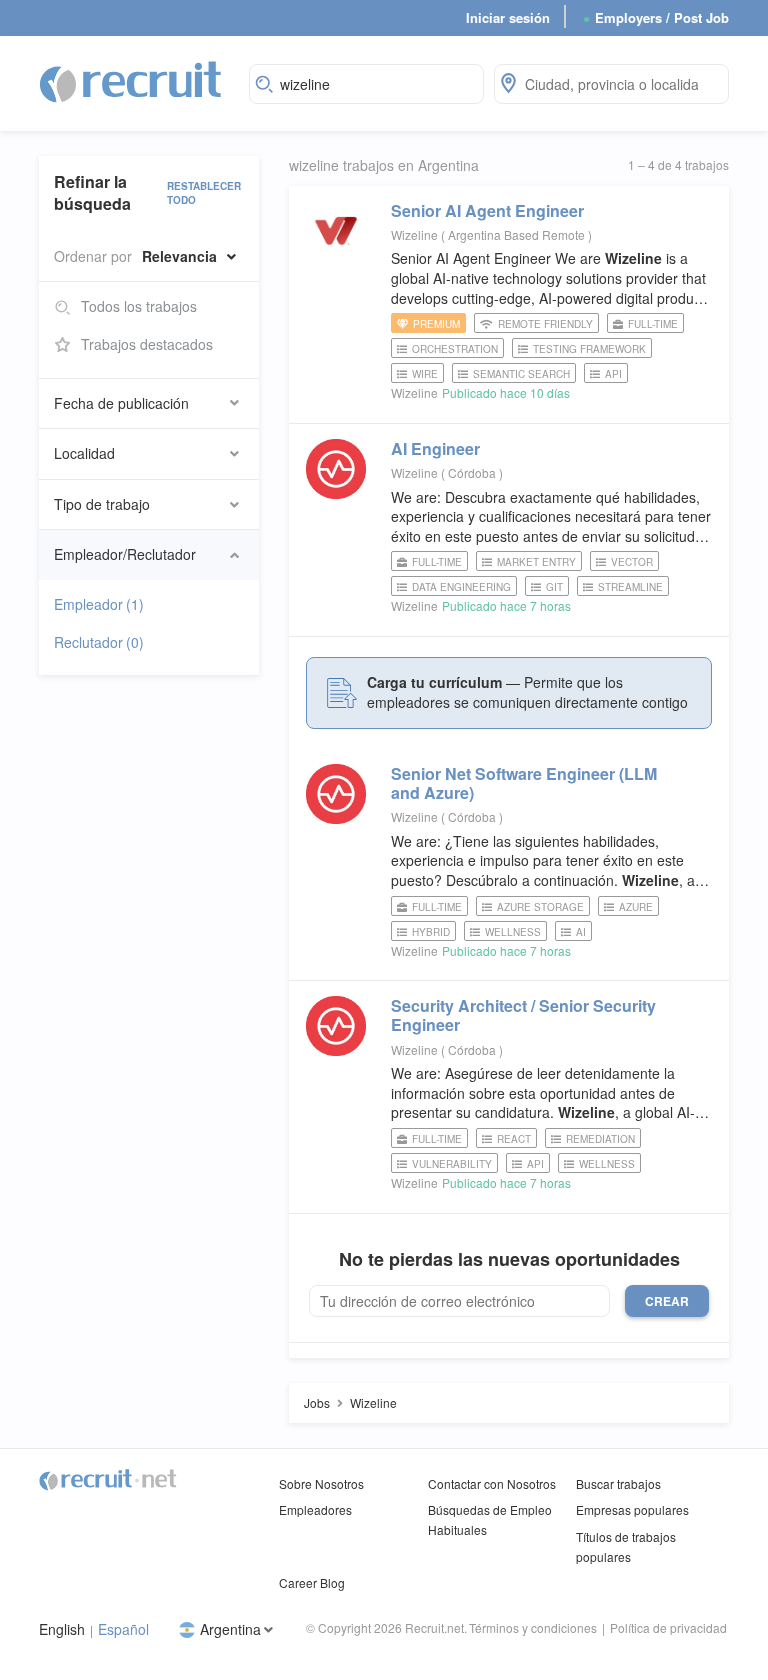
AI (581, 932)
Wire (425, 374)
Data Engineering (461, 587)
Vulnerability (452, 1164)
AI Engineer (435, 448)
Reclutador (99, 642)
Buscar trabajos (618, 1483)
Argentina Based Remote (518, 234)
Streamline (630, 587)
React (514, 1139)
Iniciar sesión (508, 17)
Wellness (513, 932)
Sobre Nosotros (321, 1483)
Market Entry (536, 562)
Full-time (653, 324)
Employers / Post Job (656, 17)
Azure (636, 907)
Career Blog (312, 1582)
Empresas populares (632, 1509)
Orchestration (455, 349)
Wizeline (414, 234)
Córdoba (473, 472)
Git (554, 587)
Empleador (99, 604)
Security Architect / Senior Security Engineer (523, 1015)
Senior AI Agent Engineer (487, 210)
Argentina (230, 1629)
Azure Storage (540, 907)
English (62, 1629)
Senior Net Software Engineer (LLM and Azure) (524, 783)
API (613, 374)
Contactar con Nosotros (492, 1483)
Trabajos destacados (147, 344)
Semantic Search (521, 374)
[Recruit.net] (131, 81)
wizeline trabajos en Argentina (384, 165)
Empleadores (315, 1509)
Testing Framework (589, 349)
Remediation (600, 1139)
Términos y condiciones (533, 1627)
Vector (632, 562)
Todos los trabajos (139, 306)
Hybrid (431, 932)
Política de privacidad (668, 1627)
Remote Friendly (545, 324)
